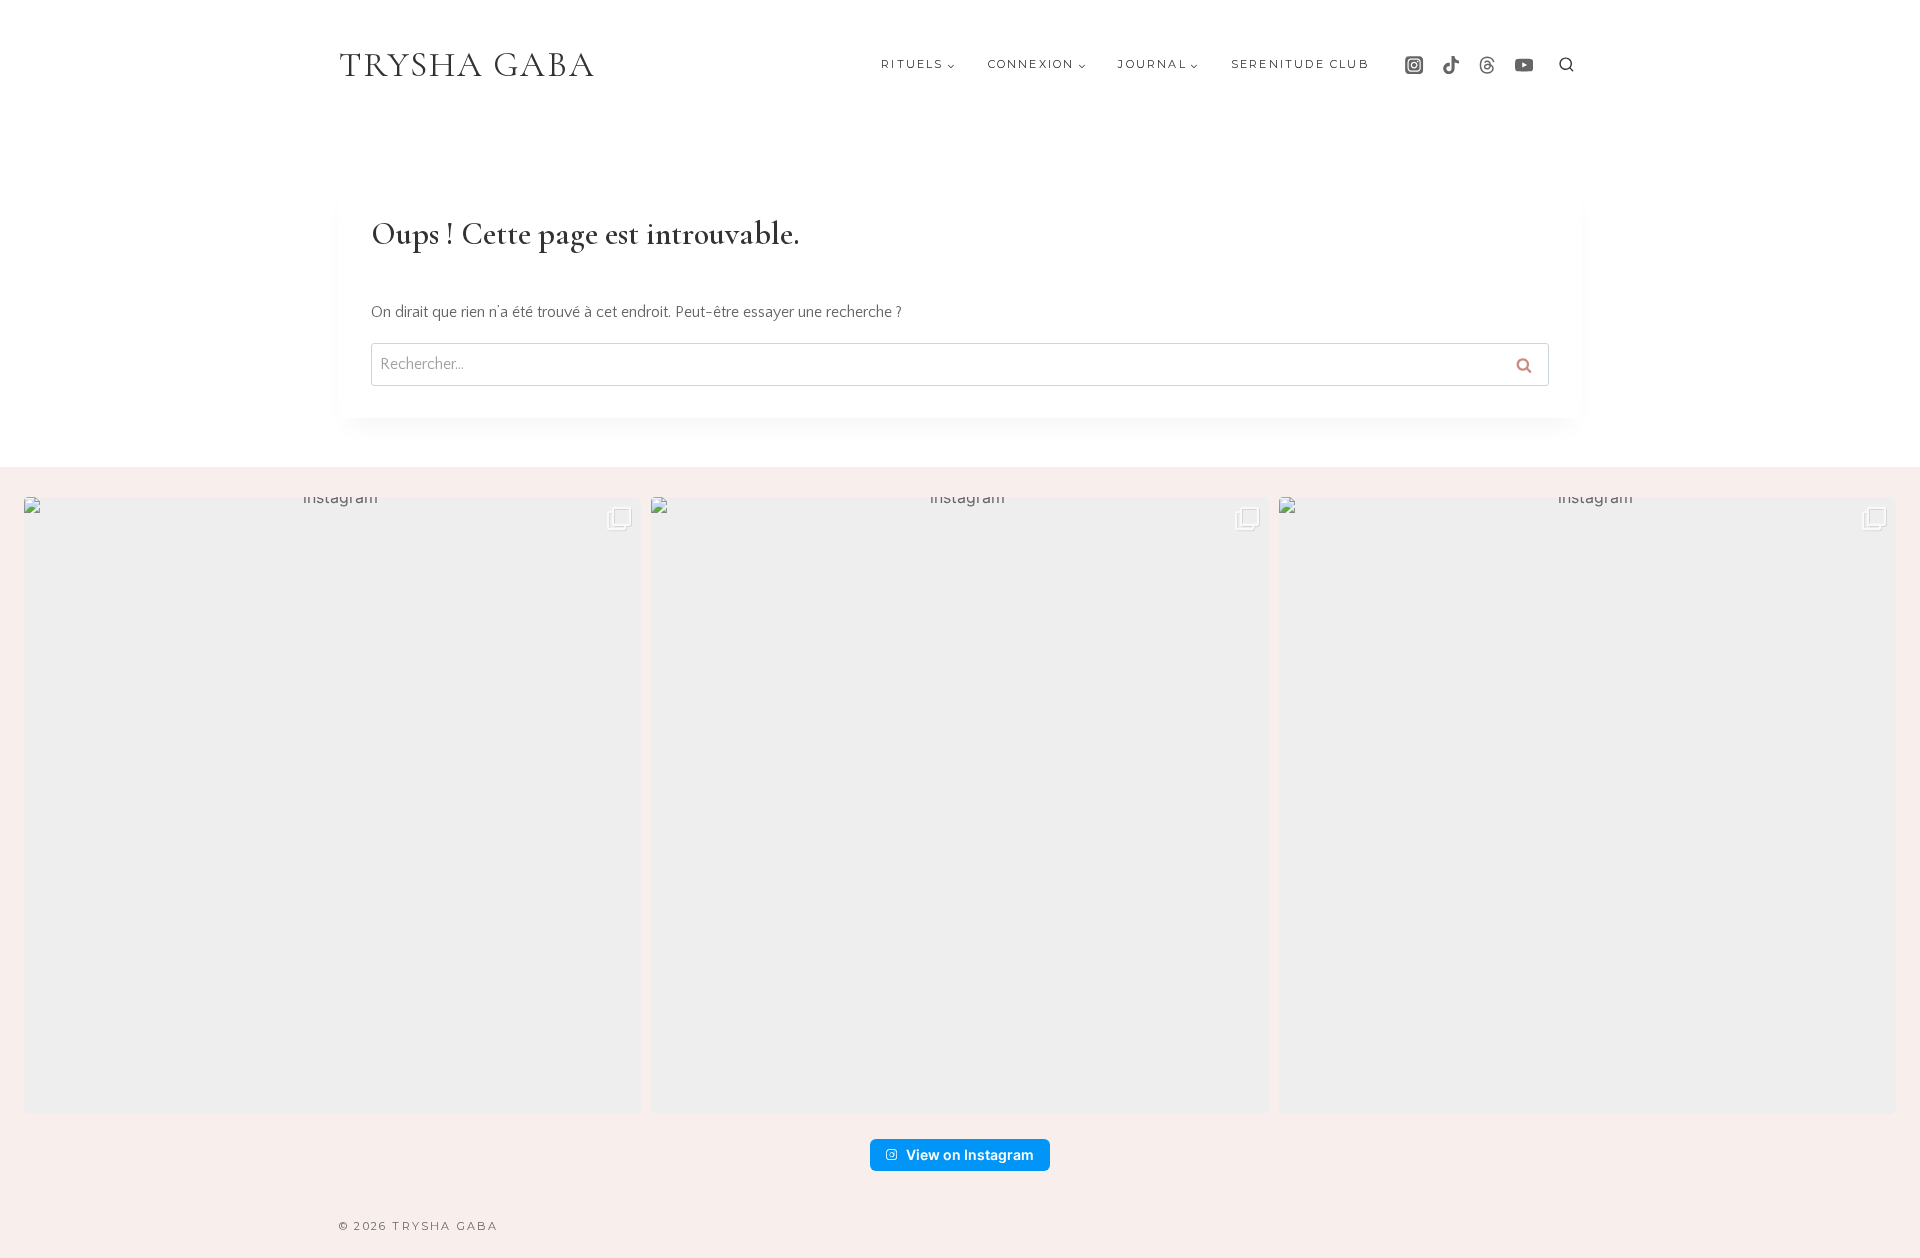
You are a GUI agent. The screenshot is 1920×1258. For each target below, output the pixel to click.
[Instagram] (1414, 65)
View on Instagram (970, 1154)
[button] (332, 805)
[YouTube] (1524, 65)
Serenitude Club (1300, 64)
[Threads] (1487, 65)
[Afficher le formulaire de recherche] (1566, 65)
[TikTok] (1451, 65)
